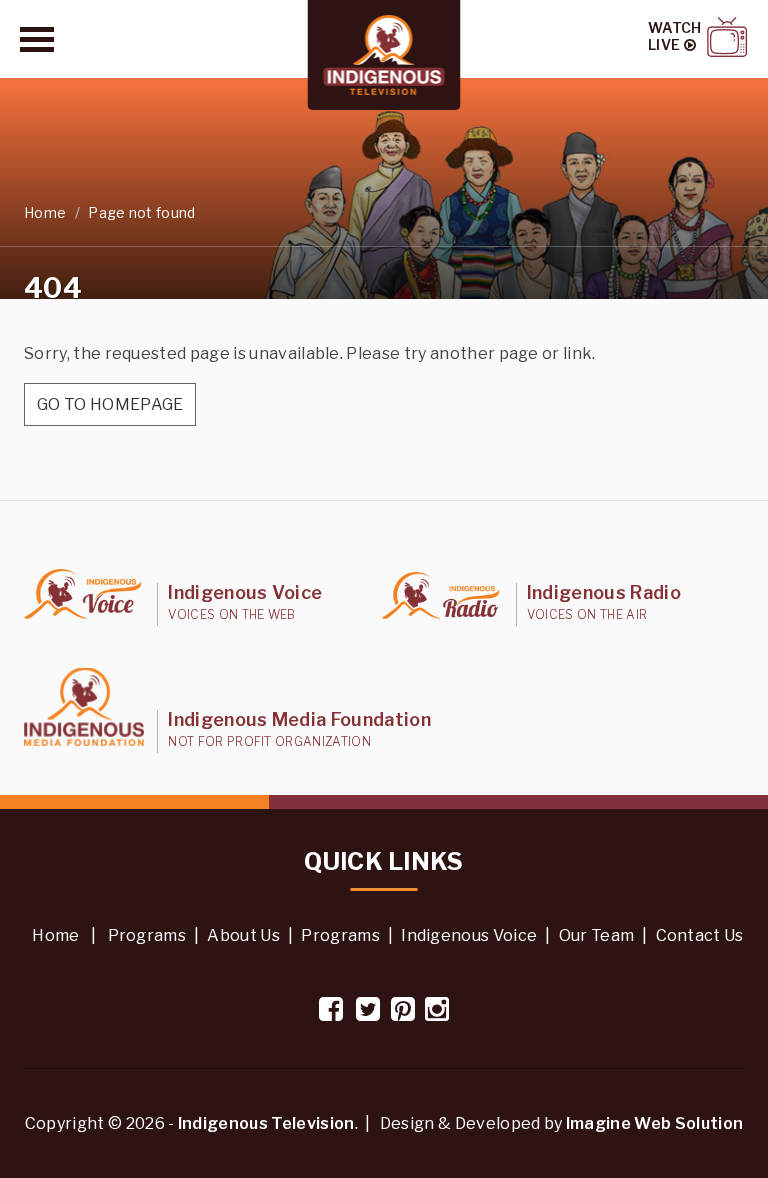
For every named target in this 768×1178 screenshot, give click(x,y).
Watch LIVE (675, 36)
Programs (147, 935)
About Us (243, 935)
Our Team (597, 935)
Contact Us (700, 935)
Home (45, 212)
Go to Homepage (110, 404)
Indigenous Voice (469, 935)
